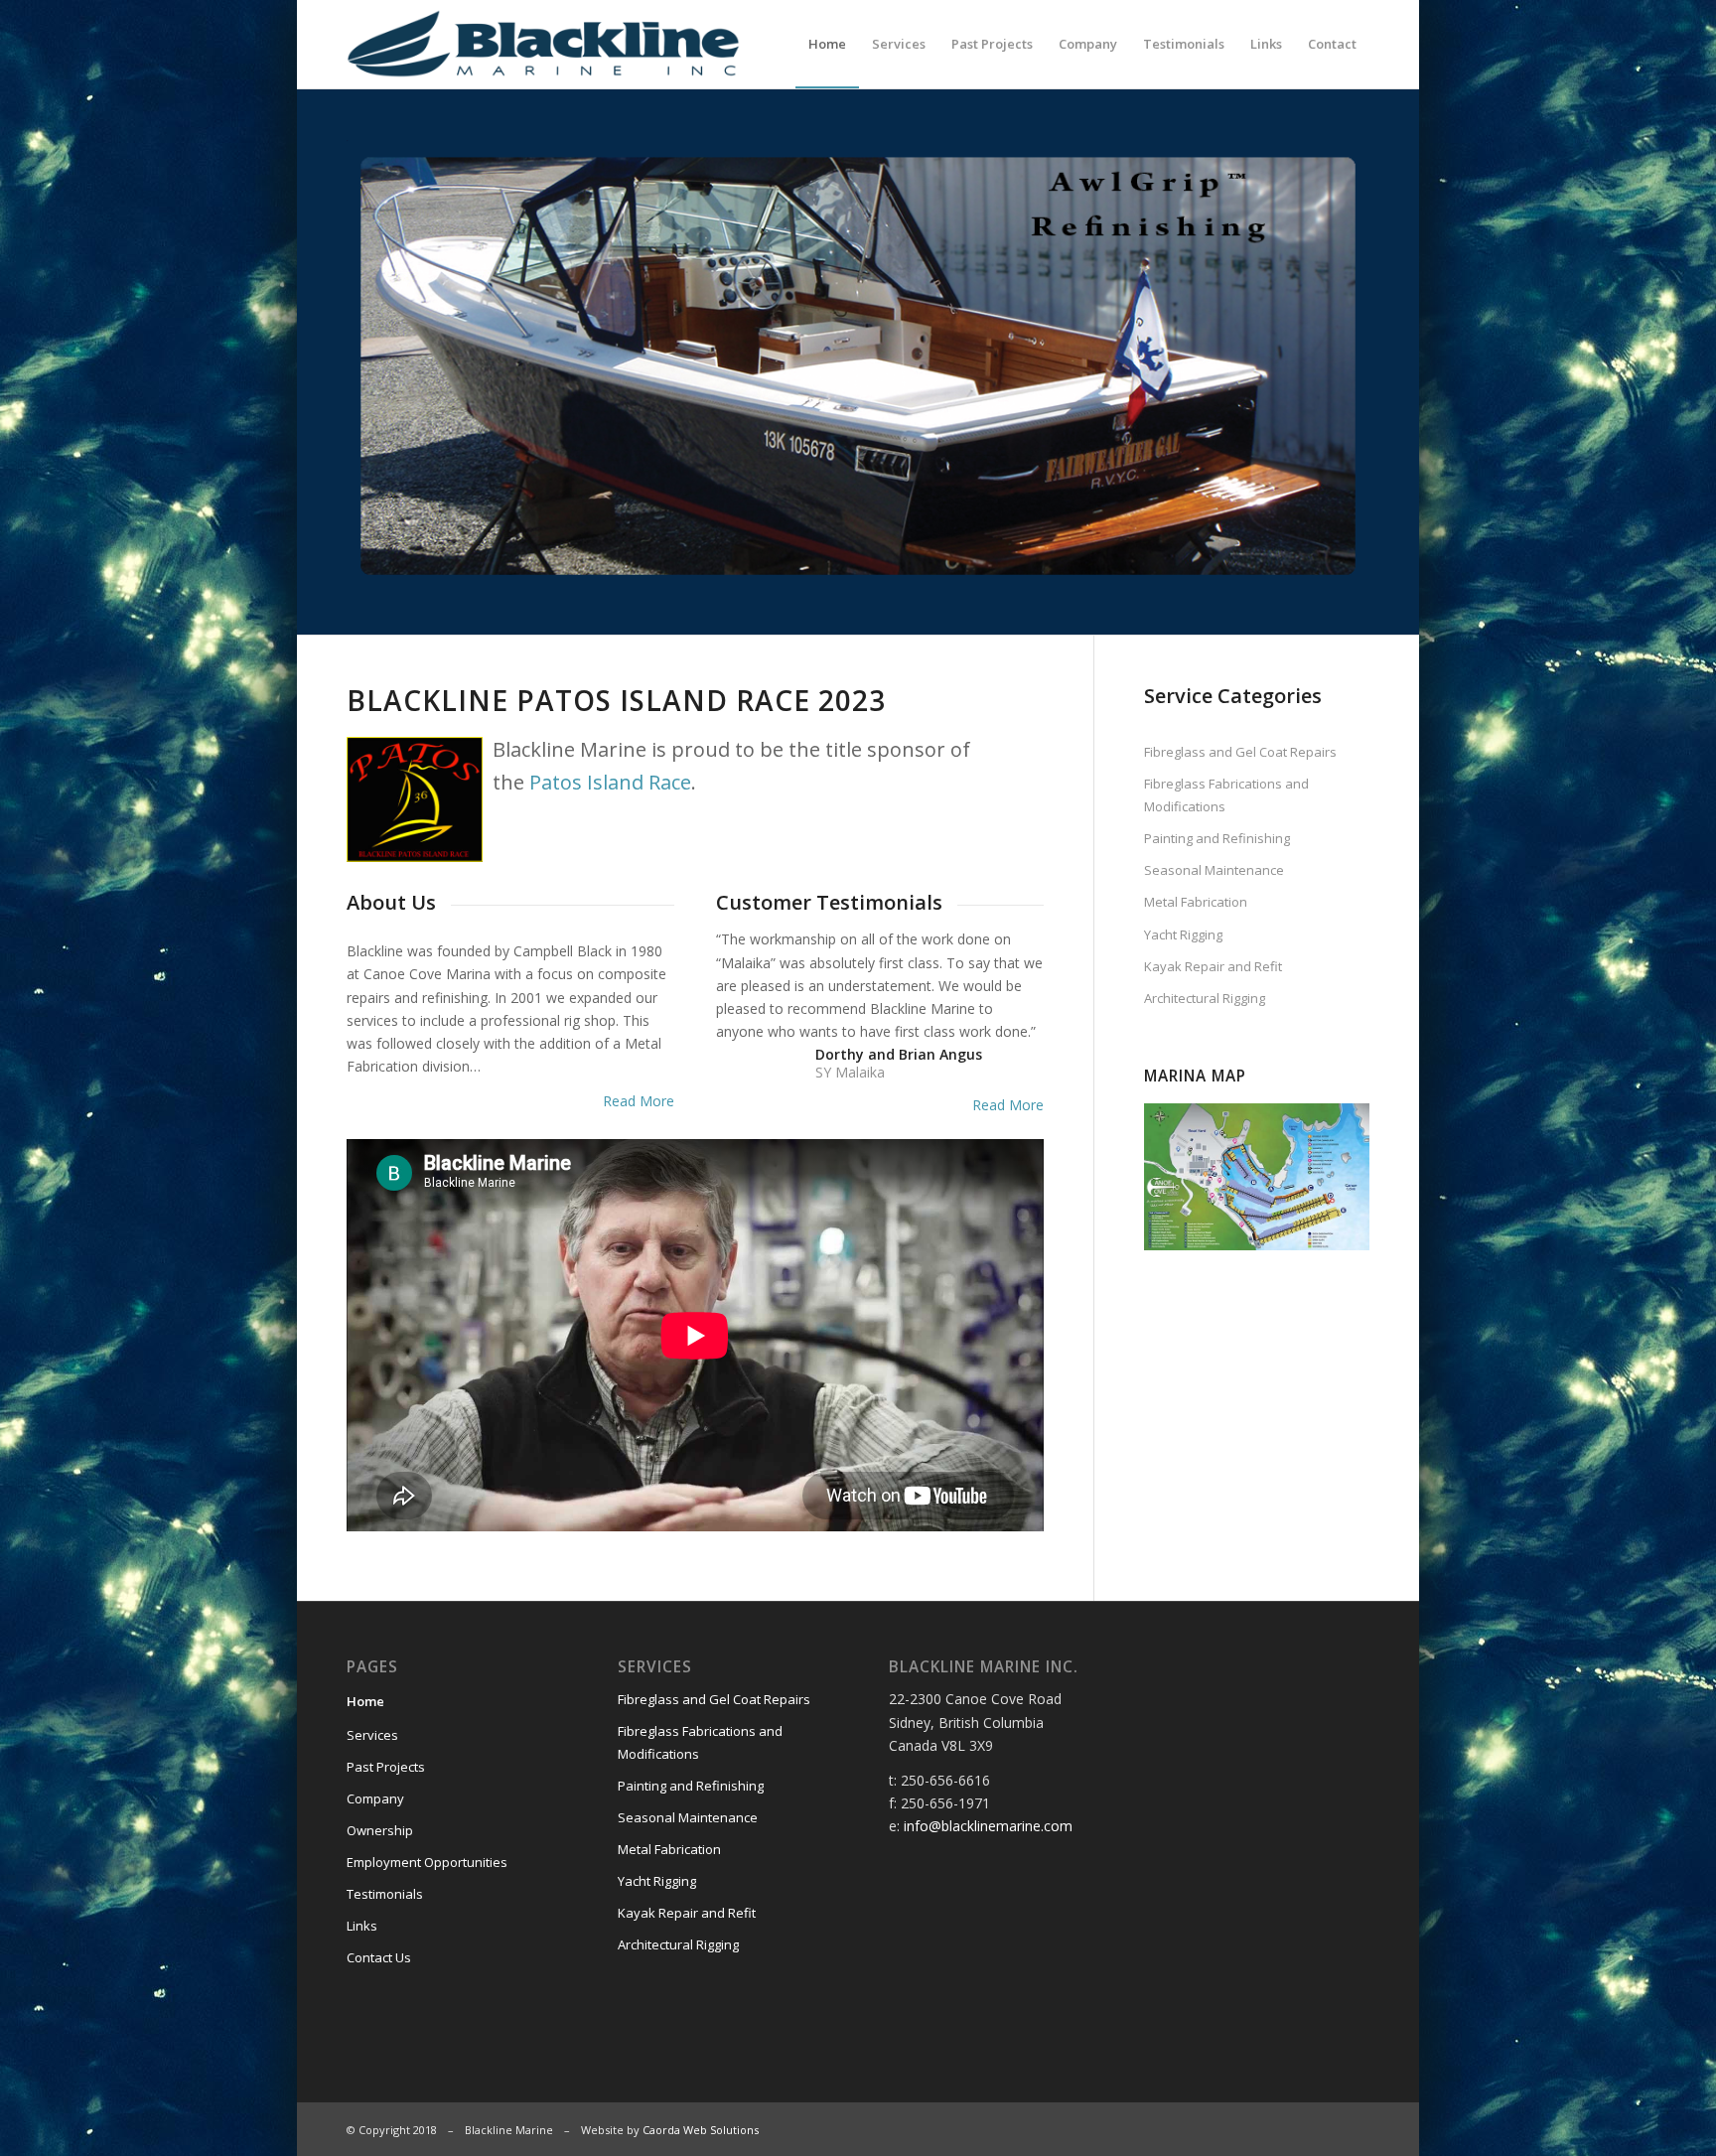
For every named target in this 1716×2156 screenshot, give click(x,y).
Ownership (380, 1830)
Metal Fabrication (1196, 902)
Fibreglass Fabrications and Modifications (1226, 795)
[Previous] (391, 362)
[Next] (1325, 362)
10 (929, 562)
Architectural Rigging (1205, 998)
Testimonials (385, 1894)
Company (375, 1798)
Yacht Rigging (1183, 934)
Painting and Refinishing (1217, 838)
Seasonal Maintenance (1214, 870)
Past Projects (386, 1767)
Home (365, 1701)
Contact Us (379, 1957)
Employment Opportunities (427, 1862)
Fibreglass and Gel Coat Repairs (1240, 752)
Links (362, 1926)
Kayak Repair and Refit (1213, 966)
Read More (639, 1101)
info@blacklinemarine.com (988, 1826)
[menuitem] (827, 44)
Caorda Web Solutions (701, 2130)
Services (372, 1735)
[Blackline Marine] (587, 44)
